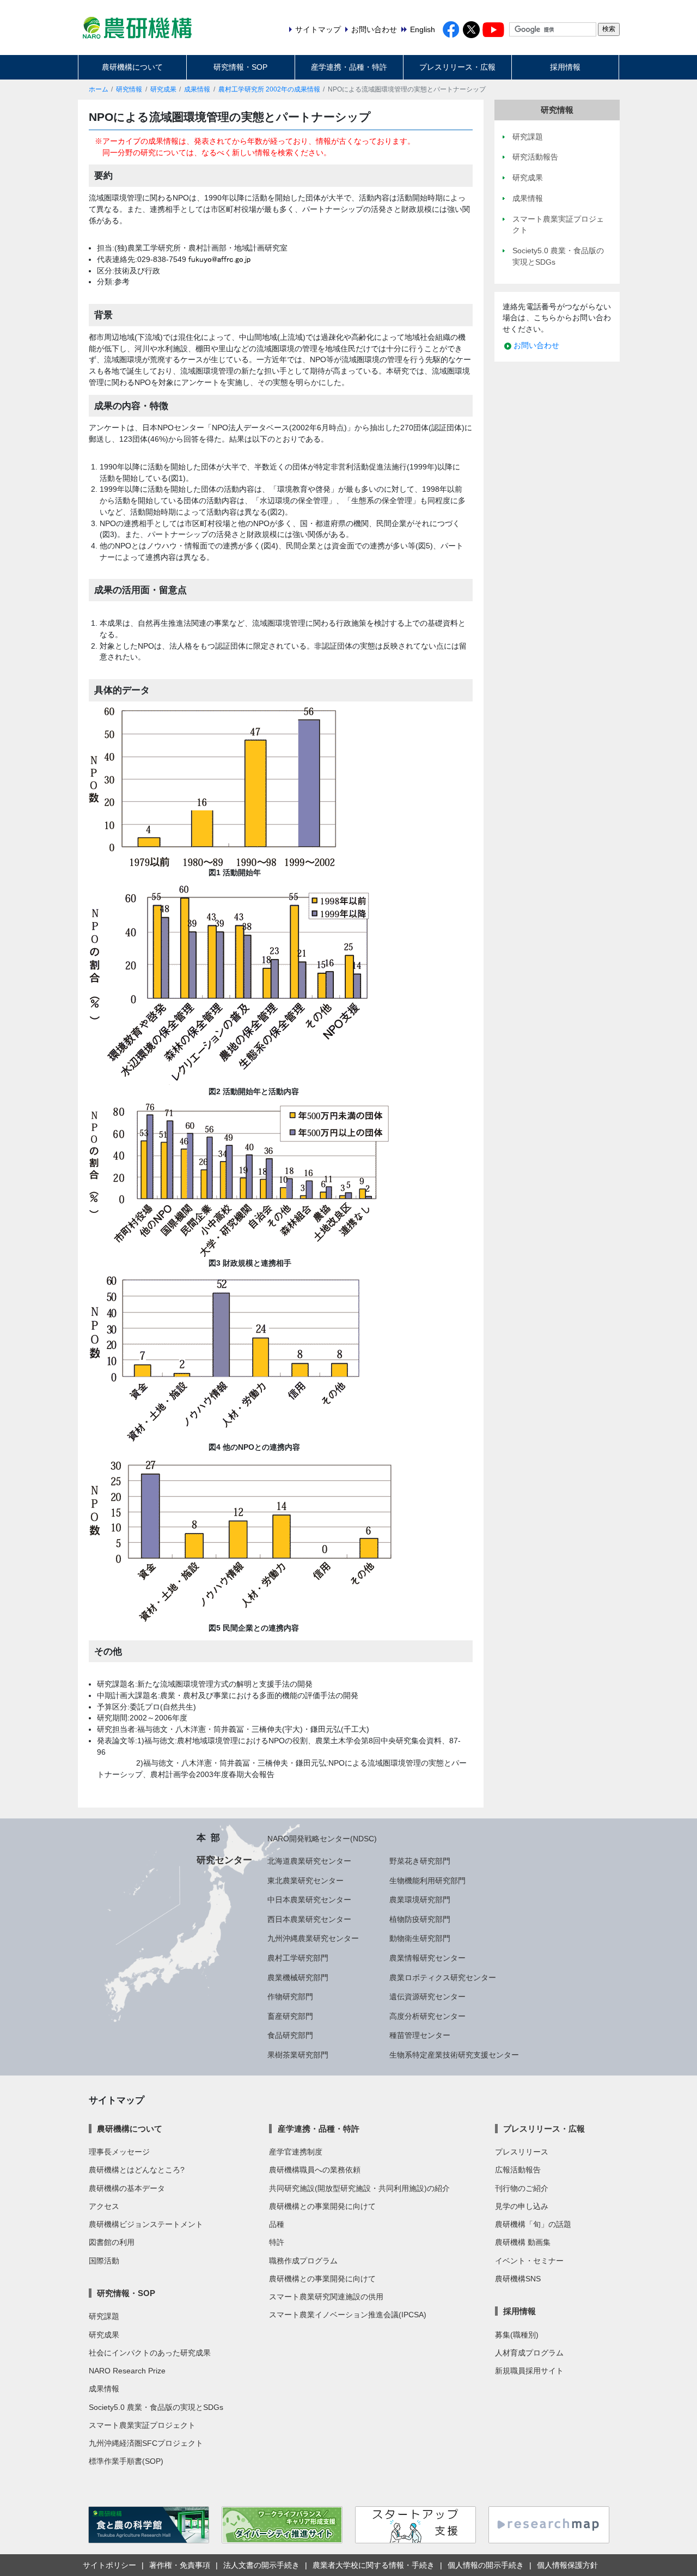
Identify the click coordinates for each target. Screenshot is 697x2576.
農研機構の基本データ (127, 2188)
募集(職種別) (517, 2335)
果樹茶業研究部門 (298, 2055)
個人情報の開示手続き (486, 2565)
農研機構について (132, 67)
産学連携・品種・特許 (349, 67)
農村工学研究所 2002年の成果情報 (269, 89)
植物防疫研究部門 (420, 1919)
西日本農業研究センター (309, 1919)
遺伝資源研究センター (427, 1997)
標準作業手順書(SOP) (126, 2461)
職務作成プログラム (303, 2261)
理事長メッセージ (119, 2152)
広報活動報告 (518, 2170)
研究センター (224, 1860)
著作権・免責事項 (180, 2565)
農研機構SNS (518, 2279)
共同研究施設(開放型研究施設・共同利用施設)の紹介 (359, 2188)
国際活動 (104, 2261)
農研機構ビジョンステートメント (146, 2224)
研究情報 (129, 89)
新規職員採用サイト (529, 2371)
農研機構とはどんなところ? (137, 2170)
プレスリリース (522, 2152)
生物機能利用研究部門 (427, 1881)
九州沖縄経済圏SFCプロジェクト (146, 2443)
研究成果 (163, 89)
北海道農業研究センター (309, 1861)
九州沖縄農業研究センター (313, 1938)
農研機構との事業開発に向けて (322, 2206)
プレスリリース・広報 (457, 67)
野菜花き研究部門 (420, 1861)
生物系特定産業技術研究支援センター (454, 2055)
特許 (277, 2242)
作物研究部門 (290, 1997)
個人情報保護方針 (567, 2565)
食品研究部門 (290, 2035)
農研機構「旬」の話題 (533, 2224)
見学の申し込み (522, 2206)
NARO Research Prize (127, 2371)
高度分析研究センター (427, 2016)
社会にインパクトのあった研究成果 (150, 2353)
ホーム (99, 89)
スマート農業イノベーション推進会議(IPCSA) (348, 2315)
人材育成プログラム (529, 2353)
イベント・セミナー (529, 2261)
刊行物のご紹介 (522, 2188)
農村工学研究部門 (298, 1958)
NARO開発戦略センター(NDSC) (322, 1839)
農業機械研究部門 (298, 1977)
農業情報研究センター (427, 1958)
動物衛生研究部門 (420, 1938)
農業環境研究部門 (420, 1900)
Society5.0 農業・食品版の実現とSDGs (156, 2407)
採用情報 (565, 67)
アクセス (104, 2206)
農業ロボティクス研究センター (443, 1977)
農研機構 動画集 (523, 2242)
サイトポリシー (109, 2565)
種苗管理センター (420, 2035)
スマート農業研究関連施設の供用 (326, 2297)
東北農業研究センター (305, 1881)
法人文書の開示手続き (261, 2565)
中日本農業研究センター (309, 1900)
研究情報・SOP (240, 67)
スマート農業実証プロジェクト (142, 2425)
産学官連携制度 (296, 2152)
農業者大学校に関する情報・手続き (374, 2565)
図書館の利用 (112, 2242)
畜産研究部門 (290, 2016)
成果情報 (197, 89)
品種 (277, 2224)
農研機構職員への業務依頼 (315, 2170)
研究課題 (104, 2316)
